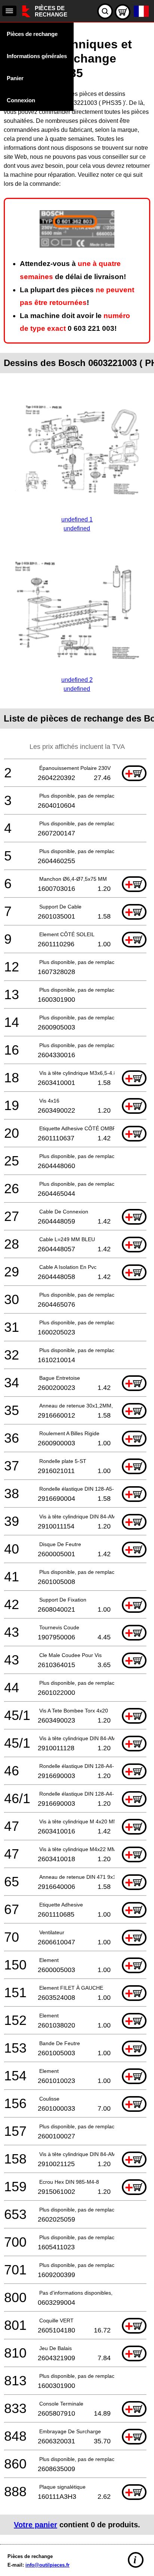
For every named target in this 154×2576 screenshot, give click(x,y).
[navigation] (9, 11)
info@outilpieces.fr (47, 2565)
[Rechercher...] (105, 11)
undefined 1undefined (77, 524)
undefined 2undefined (77, 684)
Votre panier (36, 2525)
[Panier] (123, 12)
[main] (77, 1281)
